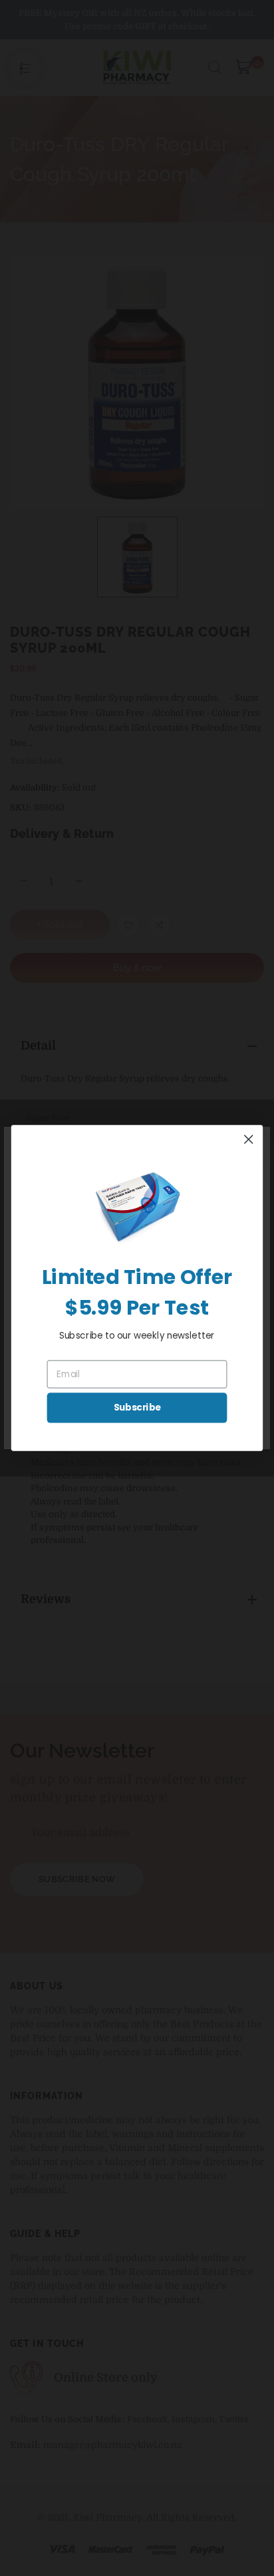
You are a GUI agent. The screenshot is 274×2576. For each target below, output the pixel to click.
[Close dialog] (248, 1139)
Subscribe (137, 1408)
